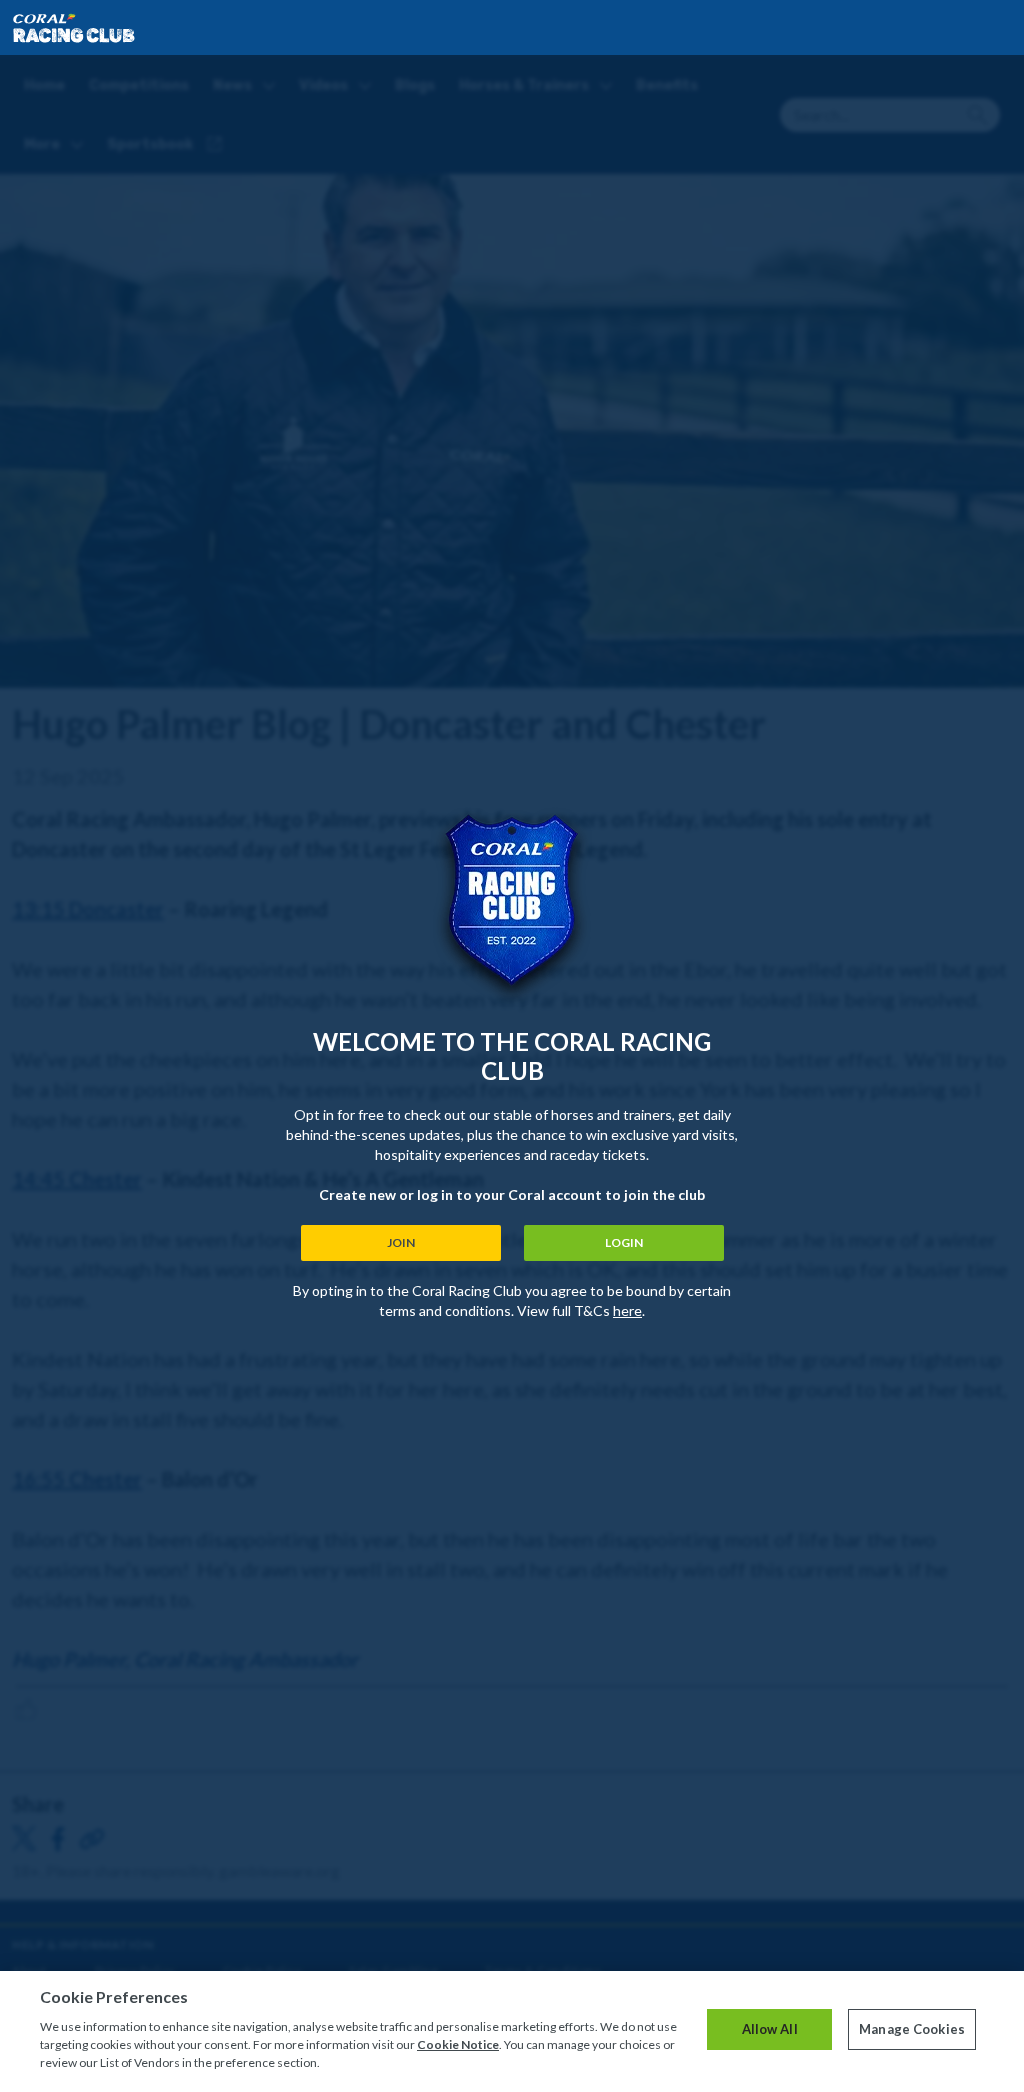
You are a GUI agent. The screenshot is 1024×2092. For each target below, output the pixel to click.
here (627, 1310)
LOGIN (624, 1242)
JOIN (401, 1242)
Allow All (770, 2029)
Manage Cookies (912, 2029)
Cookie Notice (458, 2044)
